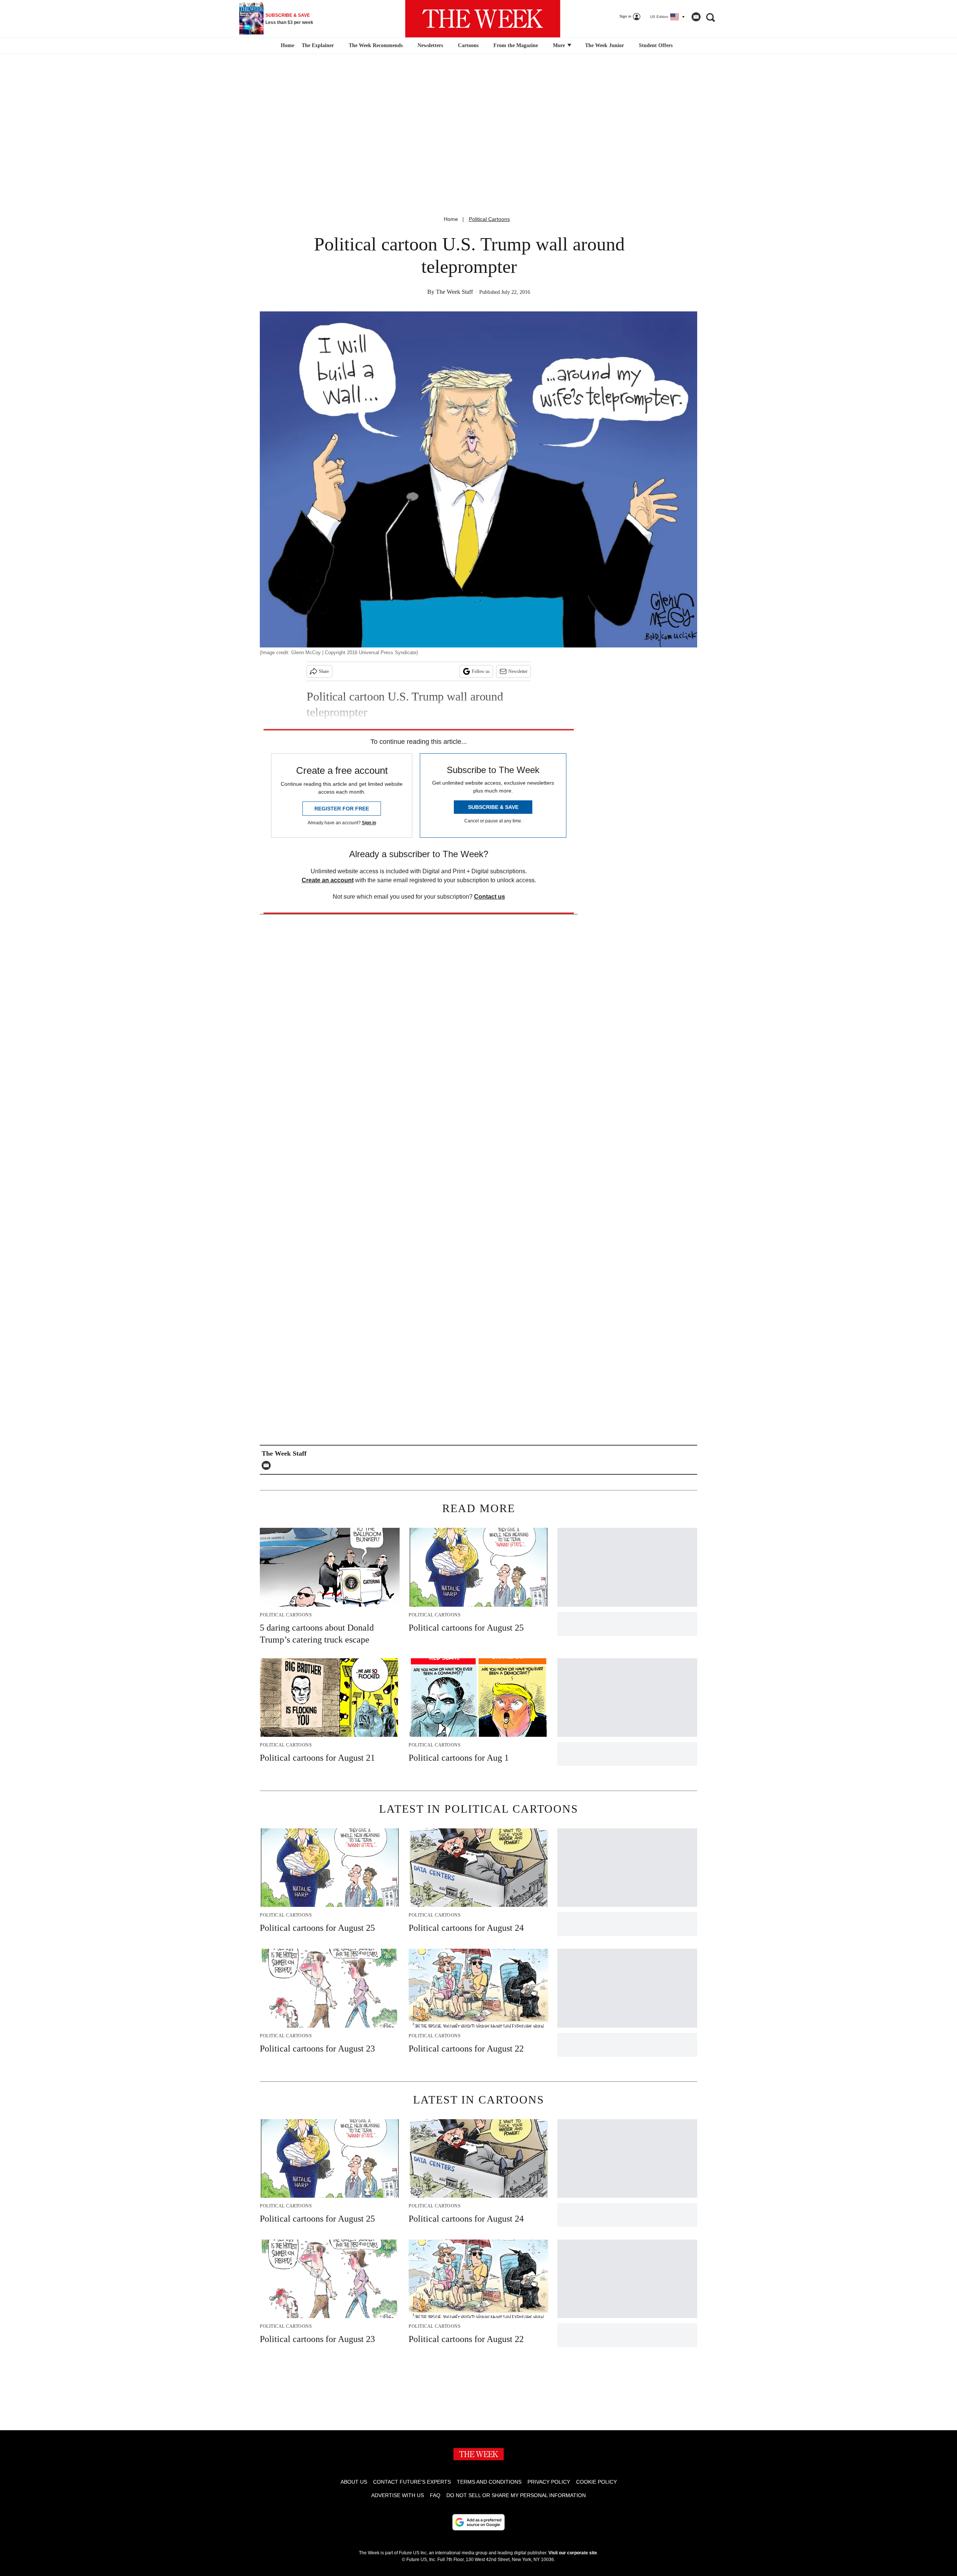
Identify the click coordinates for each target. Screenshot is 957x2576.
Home (451, 219)
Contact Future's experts (412, 2482)
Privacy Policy (549, 2482)
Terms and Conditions (489, 2482)
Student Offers (656, 45)
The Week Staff (454, 292)
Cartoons (468, 45)
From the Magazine (516, 45)
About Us (354, 2482)
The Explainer (318, 45)
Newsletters (430, 45)
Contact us (490, 897)
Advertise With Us (398, 2495)
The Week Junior (604, 45)
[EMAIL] (268, 1465)
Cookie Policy (596, 2482)
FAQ (435, 2495)
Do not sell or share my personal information (516, 2495)
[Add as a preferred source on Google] (478, 2522)
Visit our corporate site (573, 2553)
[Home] (287, 46)
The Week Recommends (376, 45)
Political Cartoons (489, 219)
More (560, 45)
